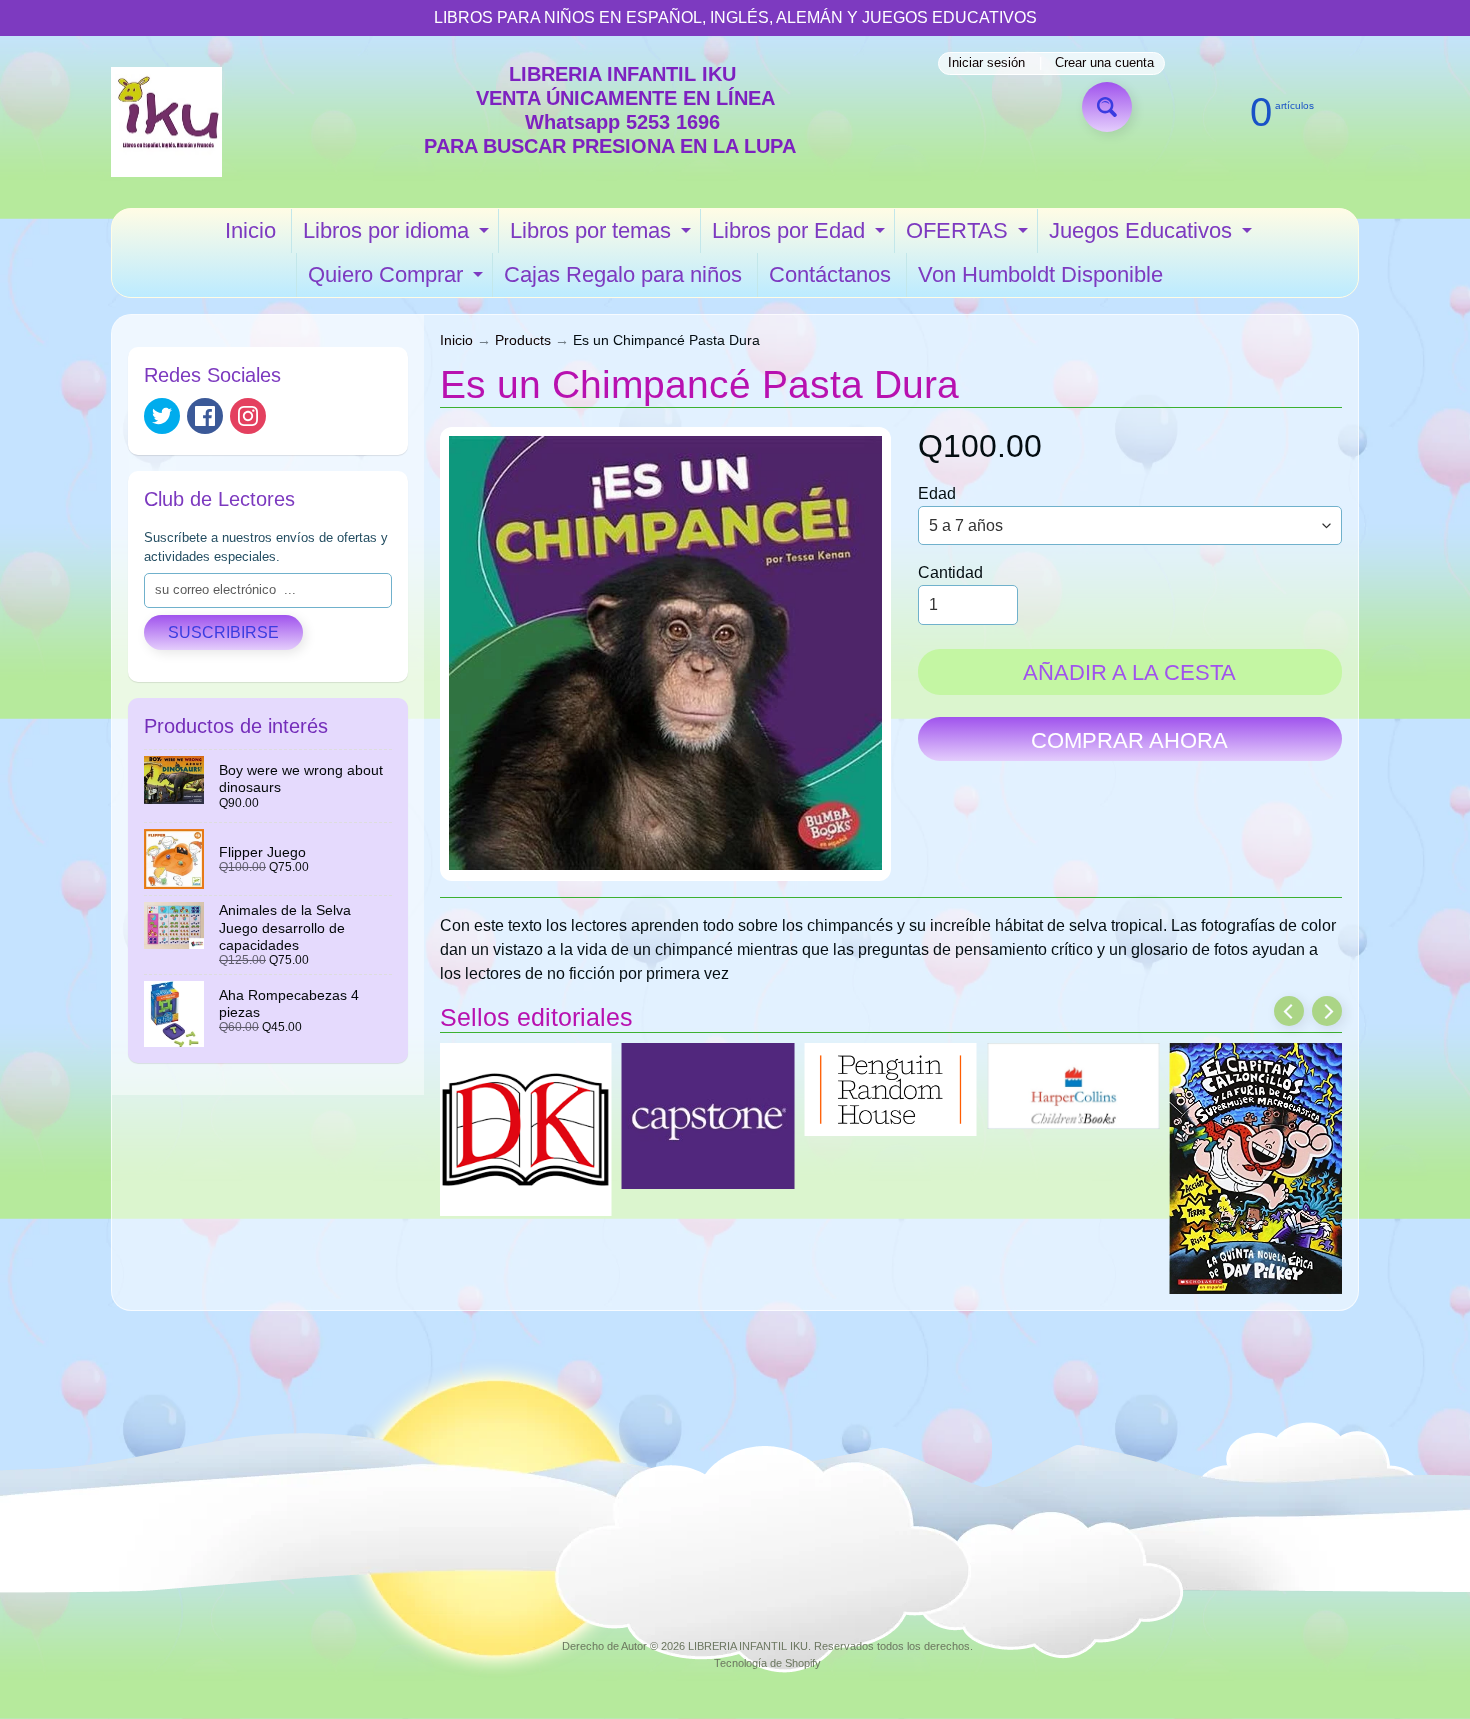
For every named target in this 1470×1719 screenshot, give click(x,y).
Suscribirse (223, 632)
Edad (937, 493)
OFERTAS (969, 235)
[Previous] (1289, 1011)
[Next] (1327, 1011)
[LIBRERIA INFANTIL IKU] (166, 122)
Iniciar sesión (986, 63)
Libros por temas (603, 235)
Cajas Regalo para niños (623, 274)
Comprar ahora (1129, 740)
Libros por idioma (398, 235)
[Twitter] (162, 416)
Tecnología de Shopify (767, 1663)
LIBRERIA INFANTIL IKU (748, 1646)
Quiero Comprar (398, 279)
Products (523, 340)
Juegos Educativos (1153, 235)
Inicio (250, 230)
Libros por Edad (801, 235)
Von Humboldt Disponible (1040, 274)
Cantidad (950, 572)
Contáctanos (830, 274)
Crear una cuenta (1104, 63)
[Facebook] (205, 416)
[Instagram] (248, 416)
